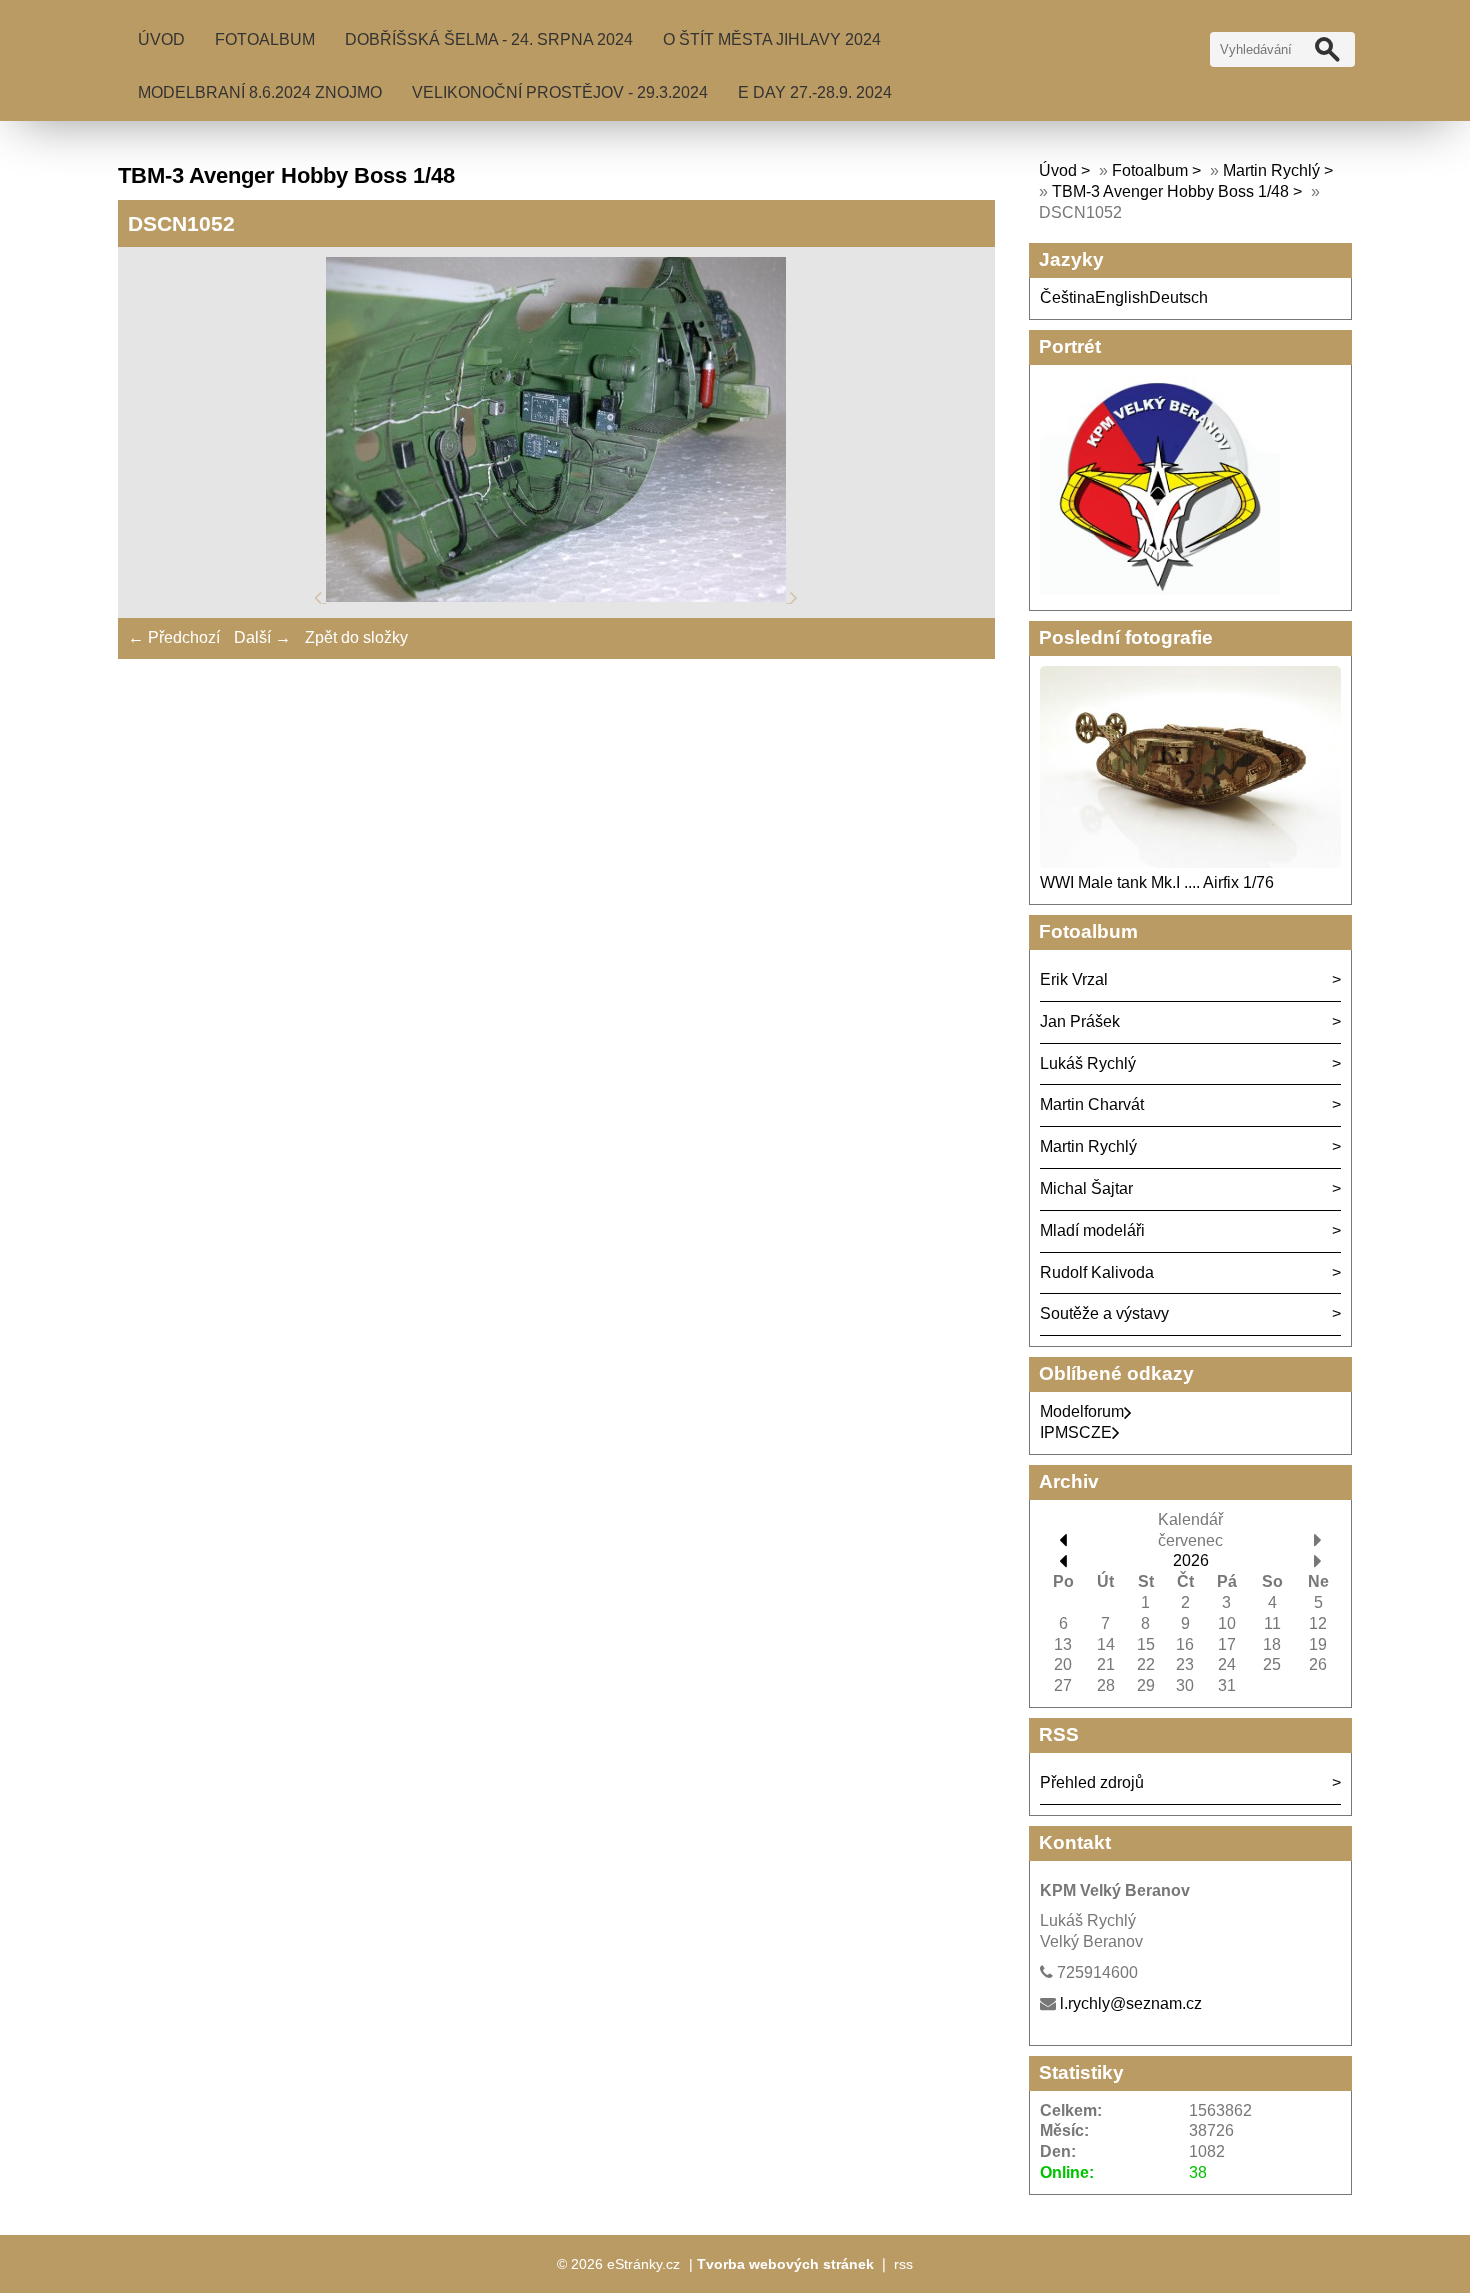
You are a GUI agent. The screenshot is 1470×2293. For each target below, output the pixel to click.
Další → (262, 637)
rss (903, 2264)
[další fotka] (794, 596)
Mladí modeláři (1092, 1230)
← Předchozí (174, 637)
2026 (1191, 1560)
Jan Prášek (1080, 1021)
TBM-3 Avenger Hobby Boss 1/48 (1172, 191)
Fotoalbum (265, 39)
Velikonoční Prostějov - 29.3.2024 (560, 92)
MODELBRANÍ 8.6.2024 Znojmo (260, 92)
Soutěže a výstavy (1104, 1313)
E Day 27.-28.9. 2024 (815, 92)
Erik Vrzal (1074, 979)
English (1122, 297)
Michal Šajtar (1086, 1188)
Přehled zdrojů (1092, 1782)
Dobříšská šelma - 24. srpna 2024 (489, 39)
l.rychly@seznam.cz (1131, 2003)
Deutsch (1178, 297)
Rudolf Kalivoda (1097, 1272)
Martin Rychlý (1271, 170)
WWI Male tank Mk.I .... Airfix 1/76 (1157, 882)
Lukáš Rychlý (1088, 1063)
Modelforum (1082, 1411)
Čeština (1067, 297)
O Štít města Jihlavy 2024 (772, 39)
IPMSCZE (1076, 1432)
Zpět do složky (356, 637)
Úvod (161, 39)
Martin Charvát (1092, 1104)
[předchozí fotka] (320, 596)
